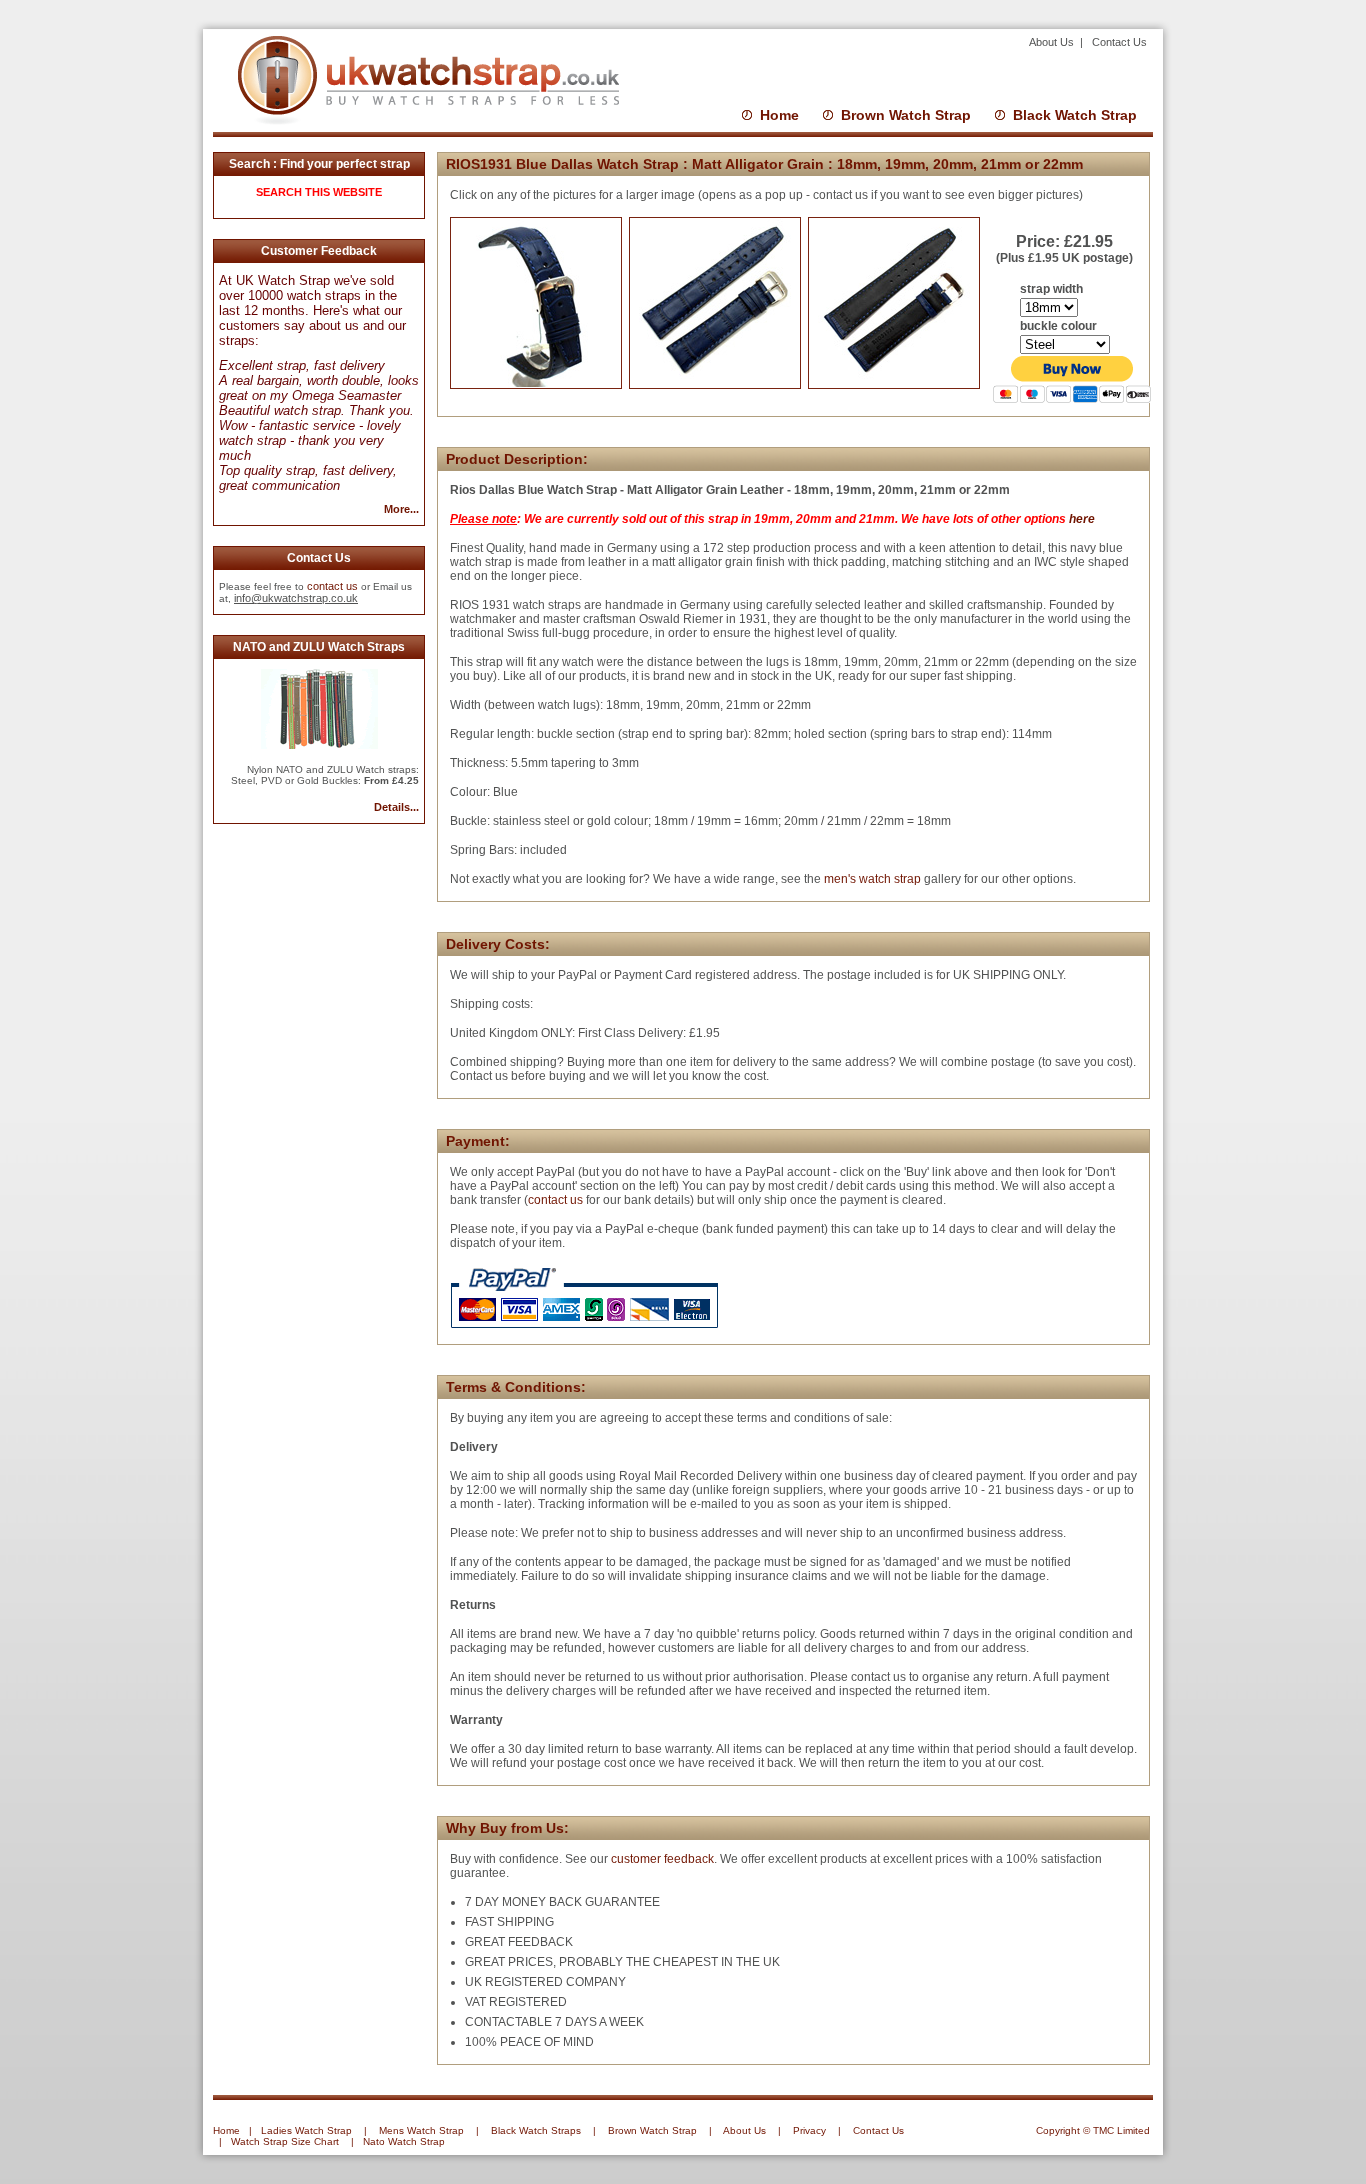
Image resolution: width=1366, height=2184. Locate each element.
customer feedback (662, 1859)
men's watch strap (871, 879)
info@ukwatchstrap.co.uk (296, 598)
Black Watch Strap (1075, 115)
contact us (332, 586)
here (1082, 519)
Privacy (809, 2130)
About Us (1053, 42)
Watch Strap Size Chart (285, 2141)
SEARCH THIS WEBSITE (319, 192)
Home (779, 115)
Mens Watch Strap (421, 2130)
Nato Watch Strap (404, 2141)
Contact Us (1119, 42)
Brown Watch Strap (906, 115)
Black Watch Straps (536, 2130)
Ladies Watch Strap (306, 2130)
